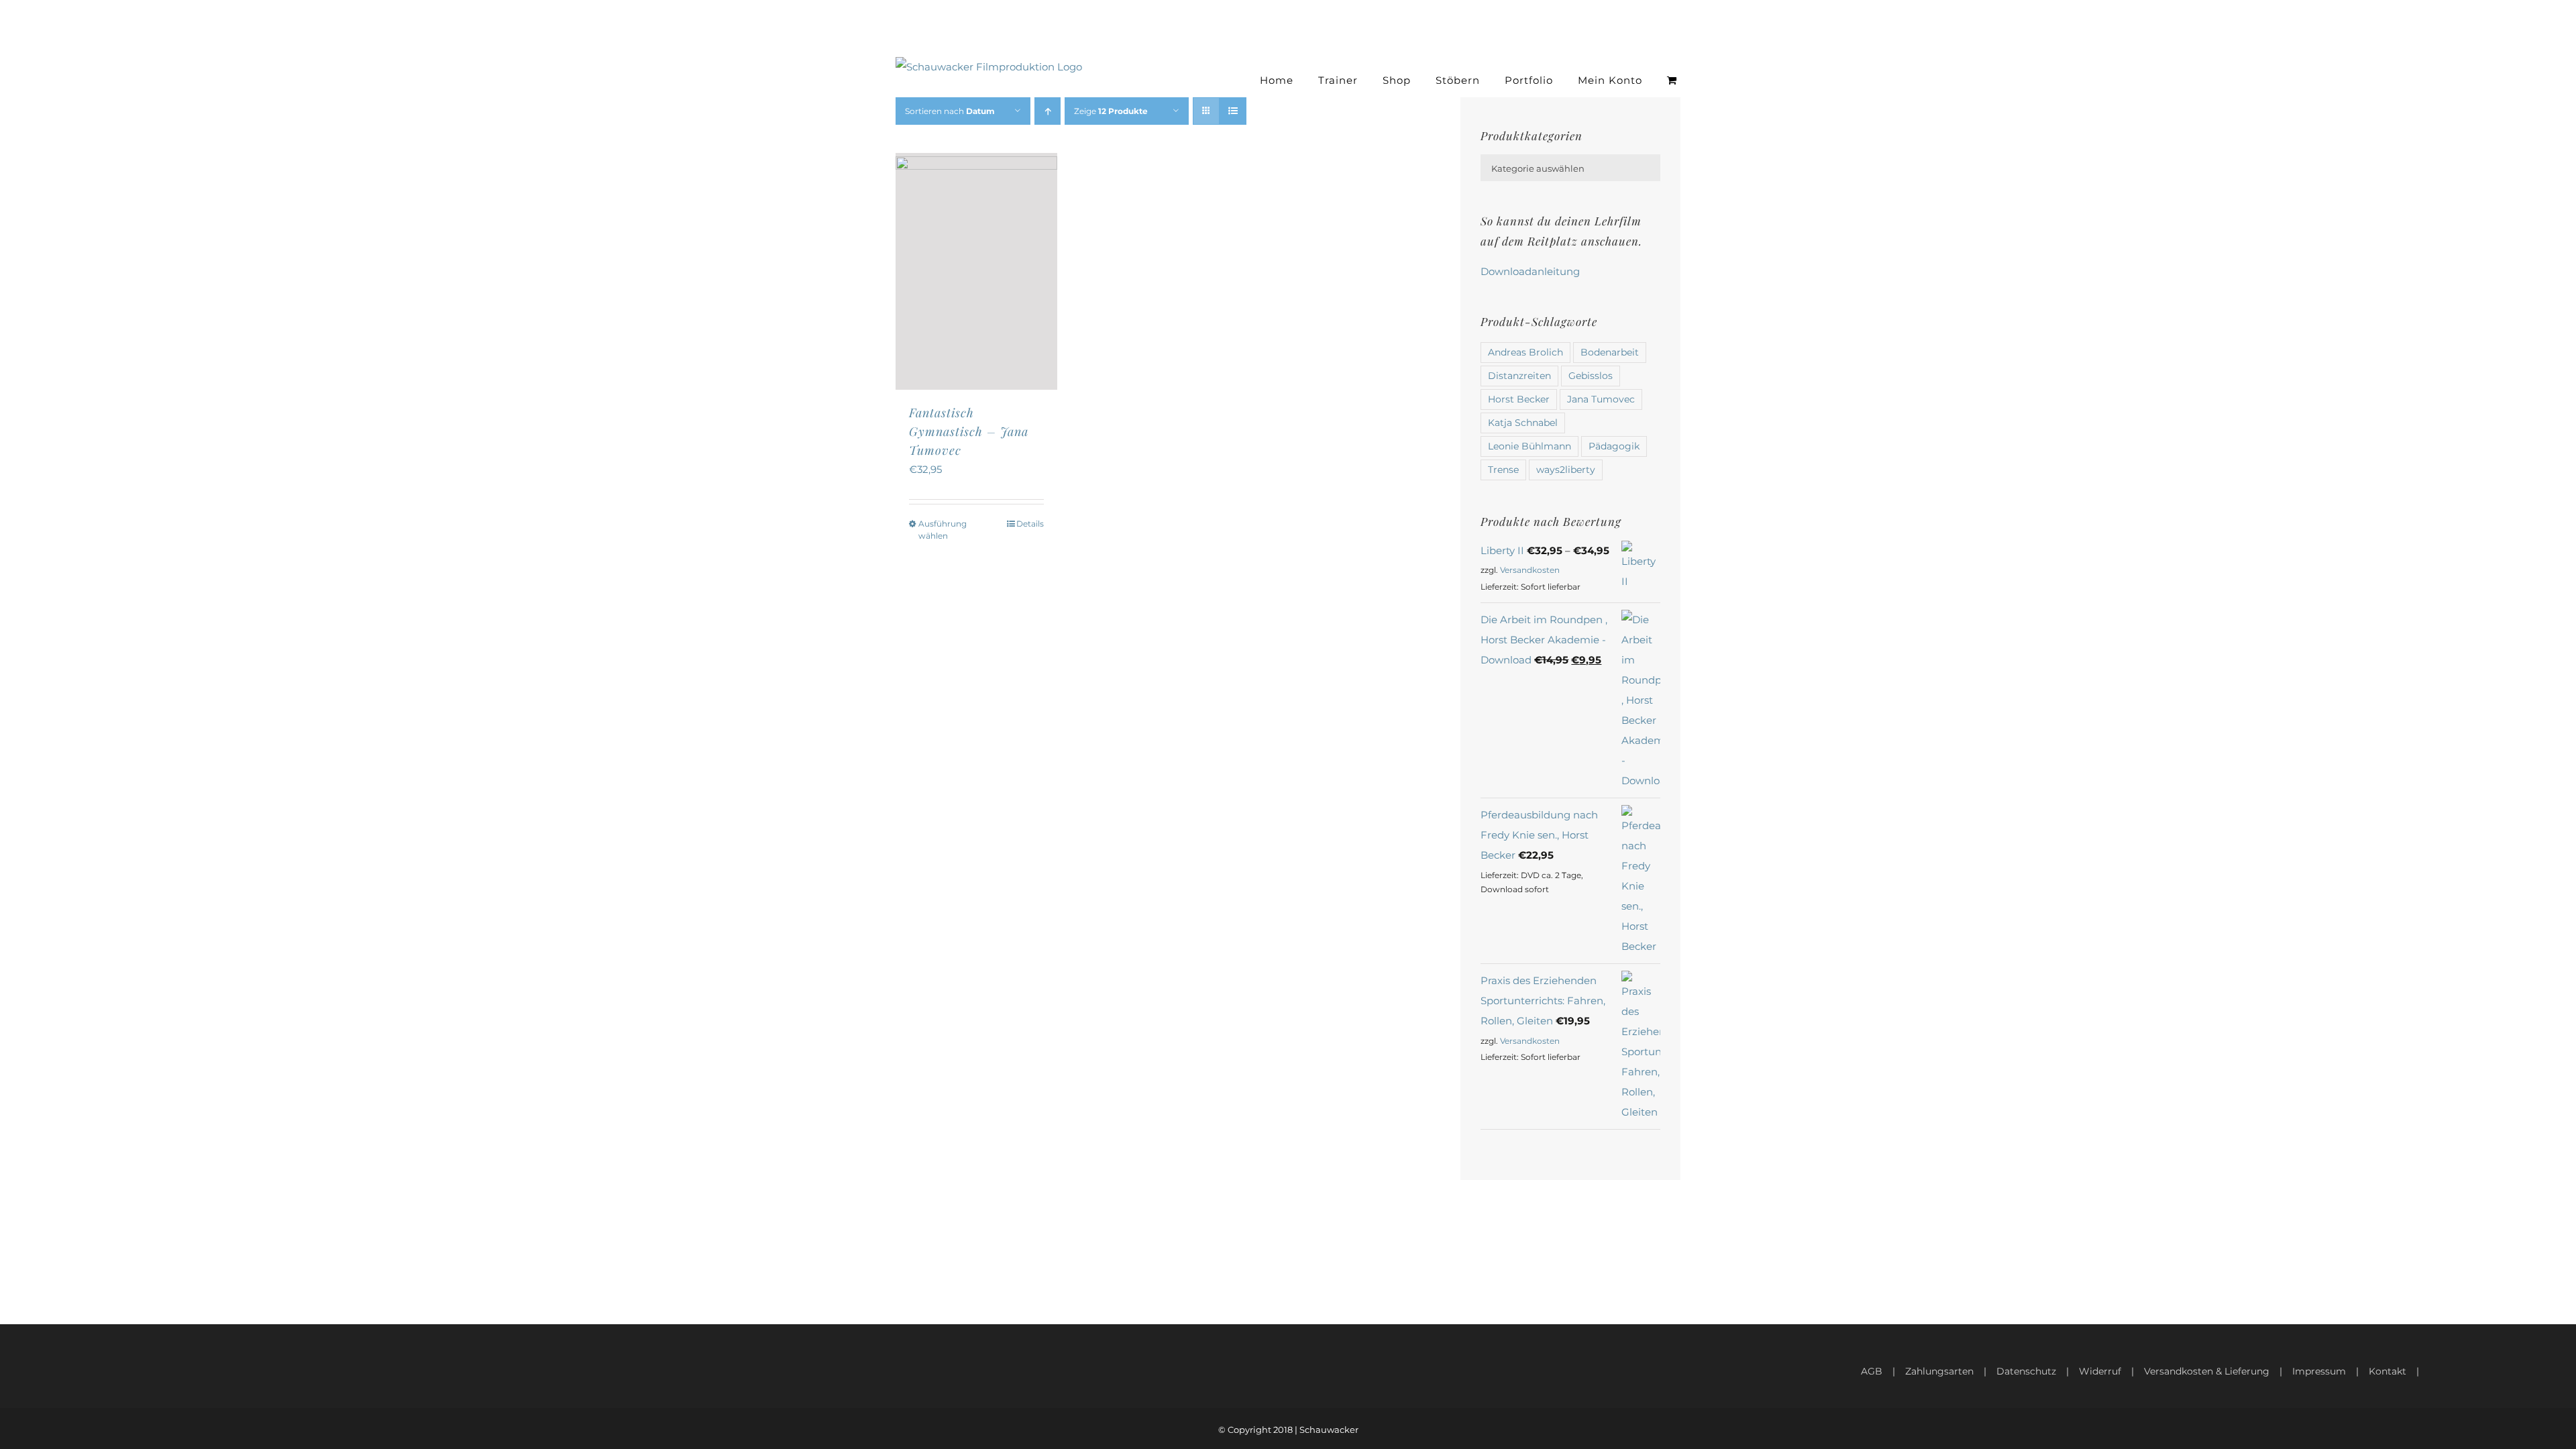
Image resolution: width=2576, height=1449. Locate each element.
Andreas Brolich (1525, 352)
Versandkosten (1530, 570)
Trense (1503, 470)
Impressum (2319, 1371)
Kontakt (2387, 1371)
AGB (1872, 1371)
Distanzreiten (1519, 376)
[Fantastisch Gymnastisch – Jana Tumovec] (976, 271)
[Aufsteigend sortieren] (1048, 111)
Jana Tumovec (1601, 399)
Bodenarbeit (1610, 352)
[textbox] (1570, 168)
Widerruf (2100, 1371)
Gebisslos (1591, 376)
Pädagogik (1614, 446)
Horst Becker (1519, 399)
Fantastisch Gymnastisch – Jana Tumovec (969, 431)
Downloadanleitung (1530, 271)
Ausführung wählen (943, 530)
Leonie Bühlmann (1529, 446)
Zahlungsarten (1939, 1371)
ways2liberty (1566, 470)
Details (1030, 524)
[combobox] (1570, 168)
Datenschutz (2026, 1371)
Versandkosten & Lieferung (2207, 1371)
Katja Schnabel (1523, 423)
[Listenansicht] (1233, 111)
